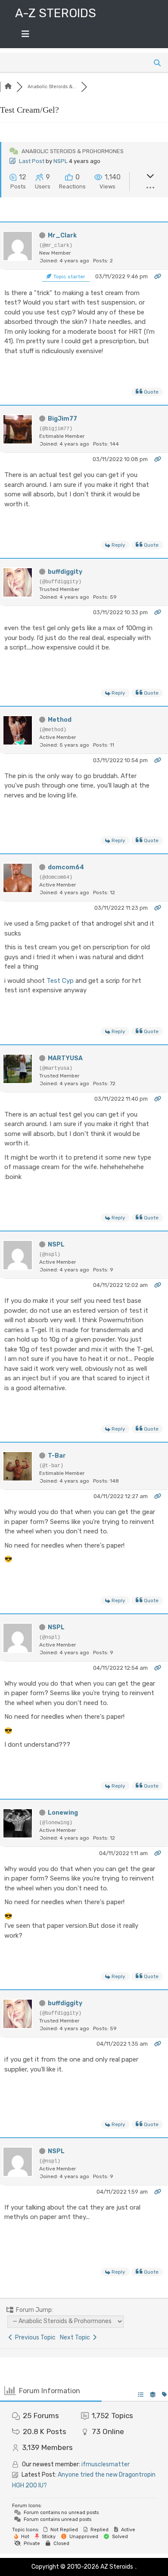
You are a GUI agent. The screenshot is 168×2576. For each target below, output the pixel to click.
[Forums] (8, 87)
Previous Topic (34, 2337)
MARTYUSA (65, 1058)
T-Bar (57, 1456)
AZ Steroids (117, 2567)
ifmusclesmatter (106, 2464)
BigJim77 (62, 419)
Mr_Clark (62, 235)
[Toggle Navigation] (25, 36)
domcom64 (66, 867)
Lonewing (63, 1813)
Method (60, 720)
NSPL (61, 161)
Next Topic (76, 2337)
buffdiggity (65, 572)
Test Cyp (60, 981)
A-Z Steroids (56, 13)
